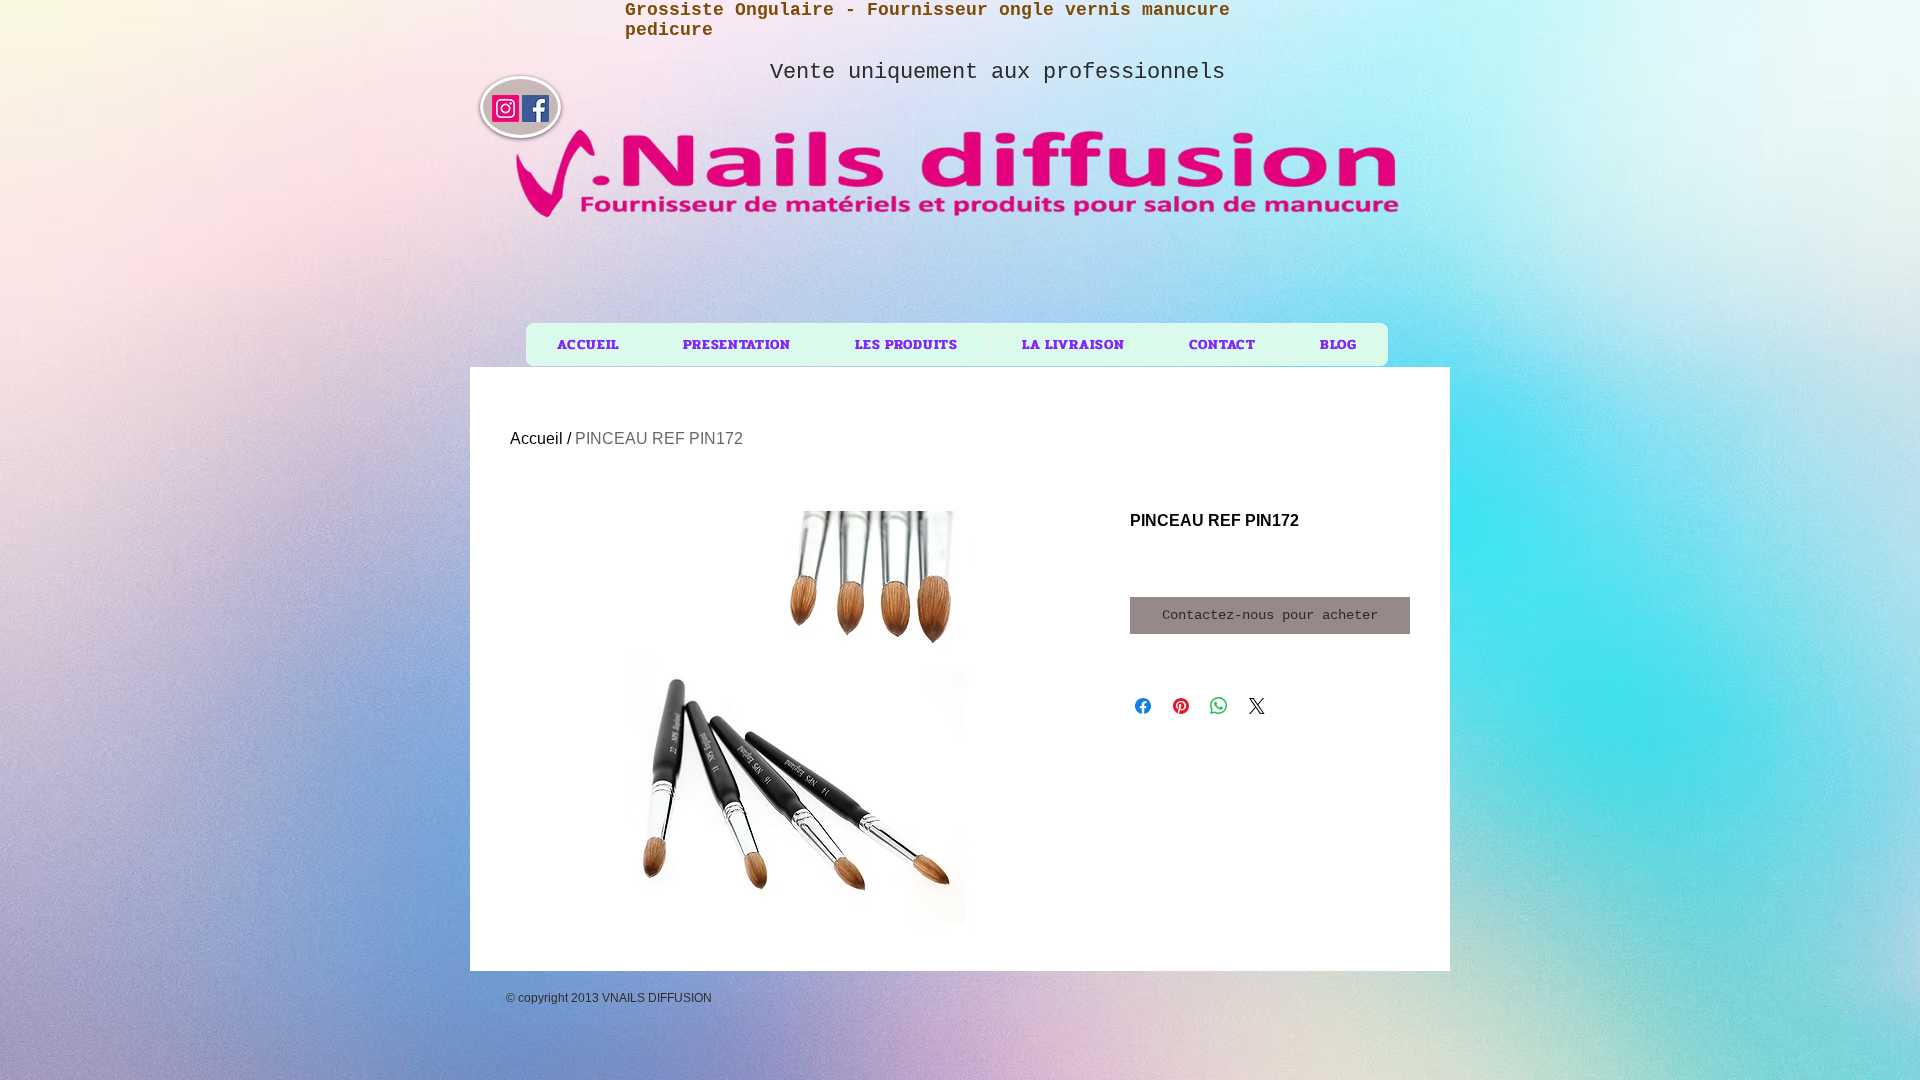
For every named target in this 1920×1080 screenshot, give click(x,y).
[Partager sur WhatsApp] (1219, 706)
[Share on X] (1257, 706)
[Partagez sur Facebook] (1143, 706)
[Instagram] (505, 108)
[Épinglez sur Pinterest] (1181, 706)
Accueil (536, 438)
